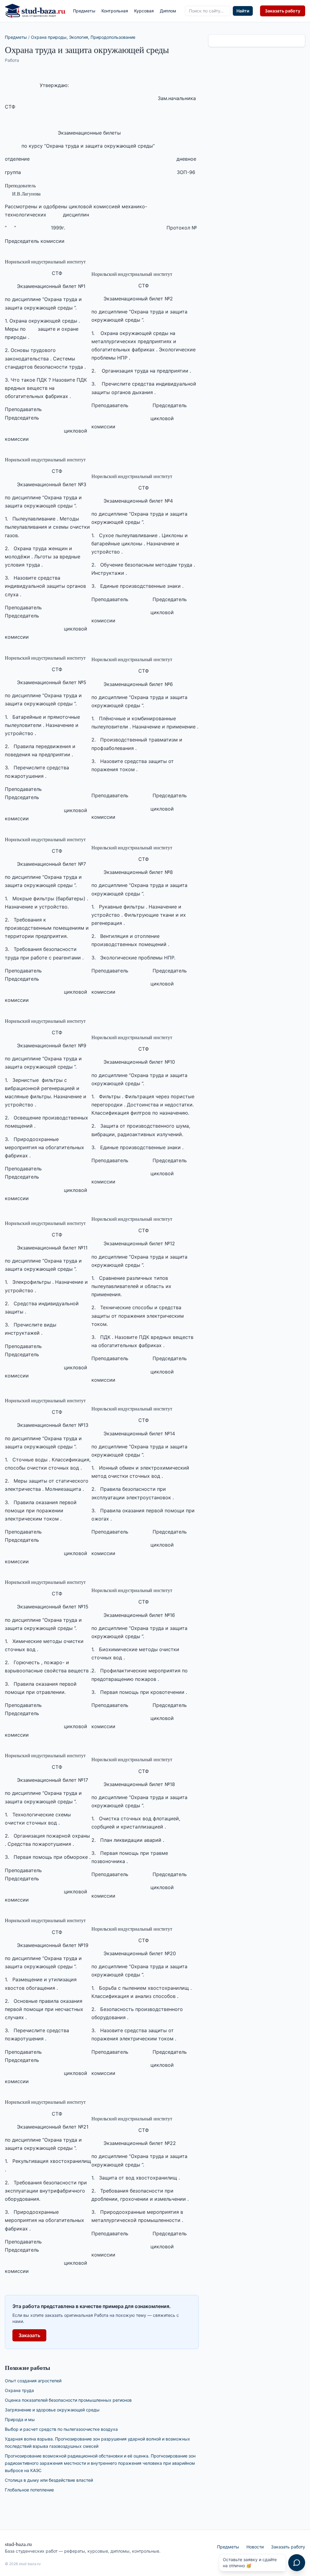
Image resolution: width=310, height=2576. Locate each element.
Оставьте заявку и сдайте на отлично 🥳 (250, 2563)
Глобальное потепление (29, 2490)
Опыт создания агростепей (33, 2381)
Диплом (168, 11)
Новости (255, 2547)
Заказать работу (283, 11)
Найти (243, 11)
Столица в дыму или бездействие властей (49, 2480)
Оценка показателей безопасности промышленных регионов (68, 2400)
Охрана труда (19, 2390)
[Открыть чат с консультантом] (297, 2563)
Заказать (29, 2335)
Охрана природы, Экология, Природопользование (83, 37)
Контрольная (115, 11)
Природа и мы (20, 2419)
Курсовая (144, 11)
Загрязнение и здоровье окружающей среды (52, 2410)
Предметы (84, 11)
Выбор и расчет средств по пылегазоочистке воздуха (61, 2429)
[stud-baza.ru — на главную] (35, 11)
